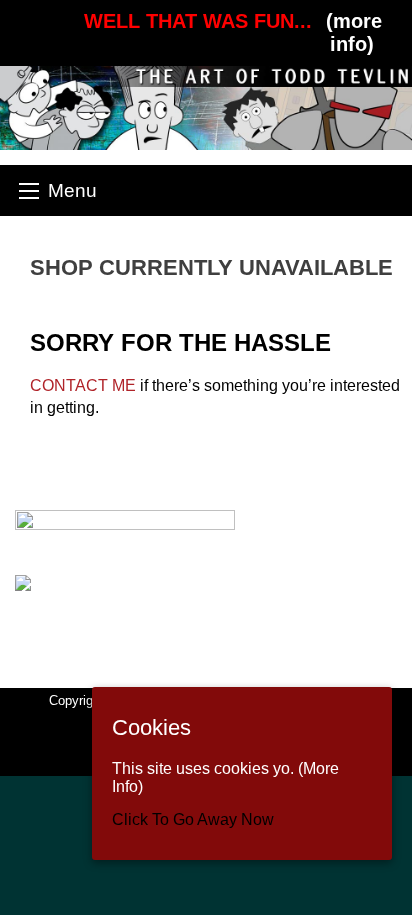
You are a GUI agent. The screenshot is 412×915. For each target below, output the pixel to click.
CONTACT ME (83, 385)
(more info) (354, 32)
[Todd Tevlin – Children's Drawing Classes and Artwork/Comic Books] (206, 106)
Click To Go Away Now (193, 819)
